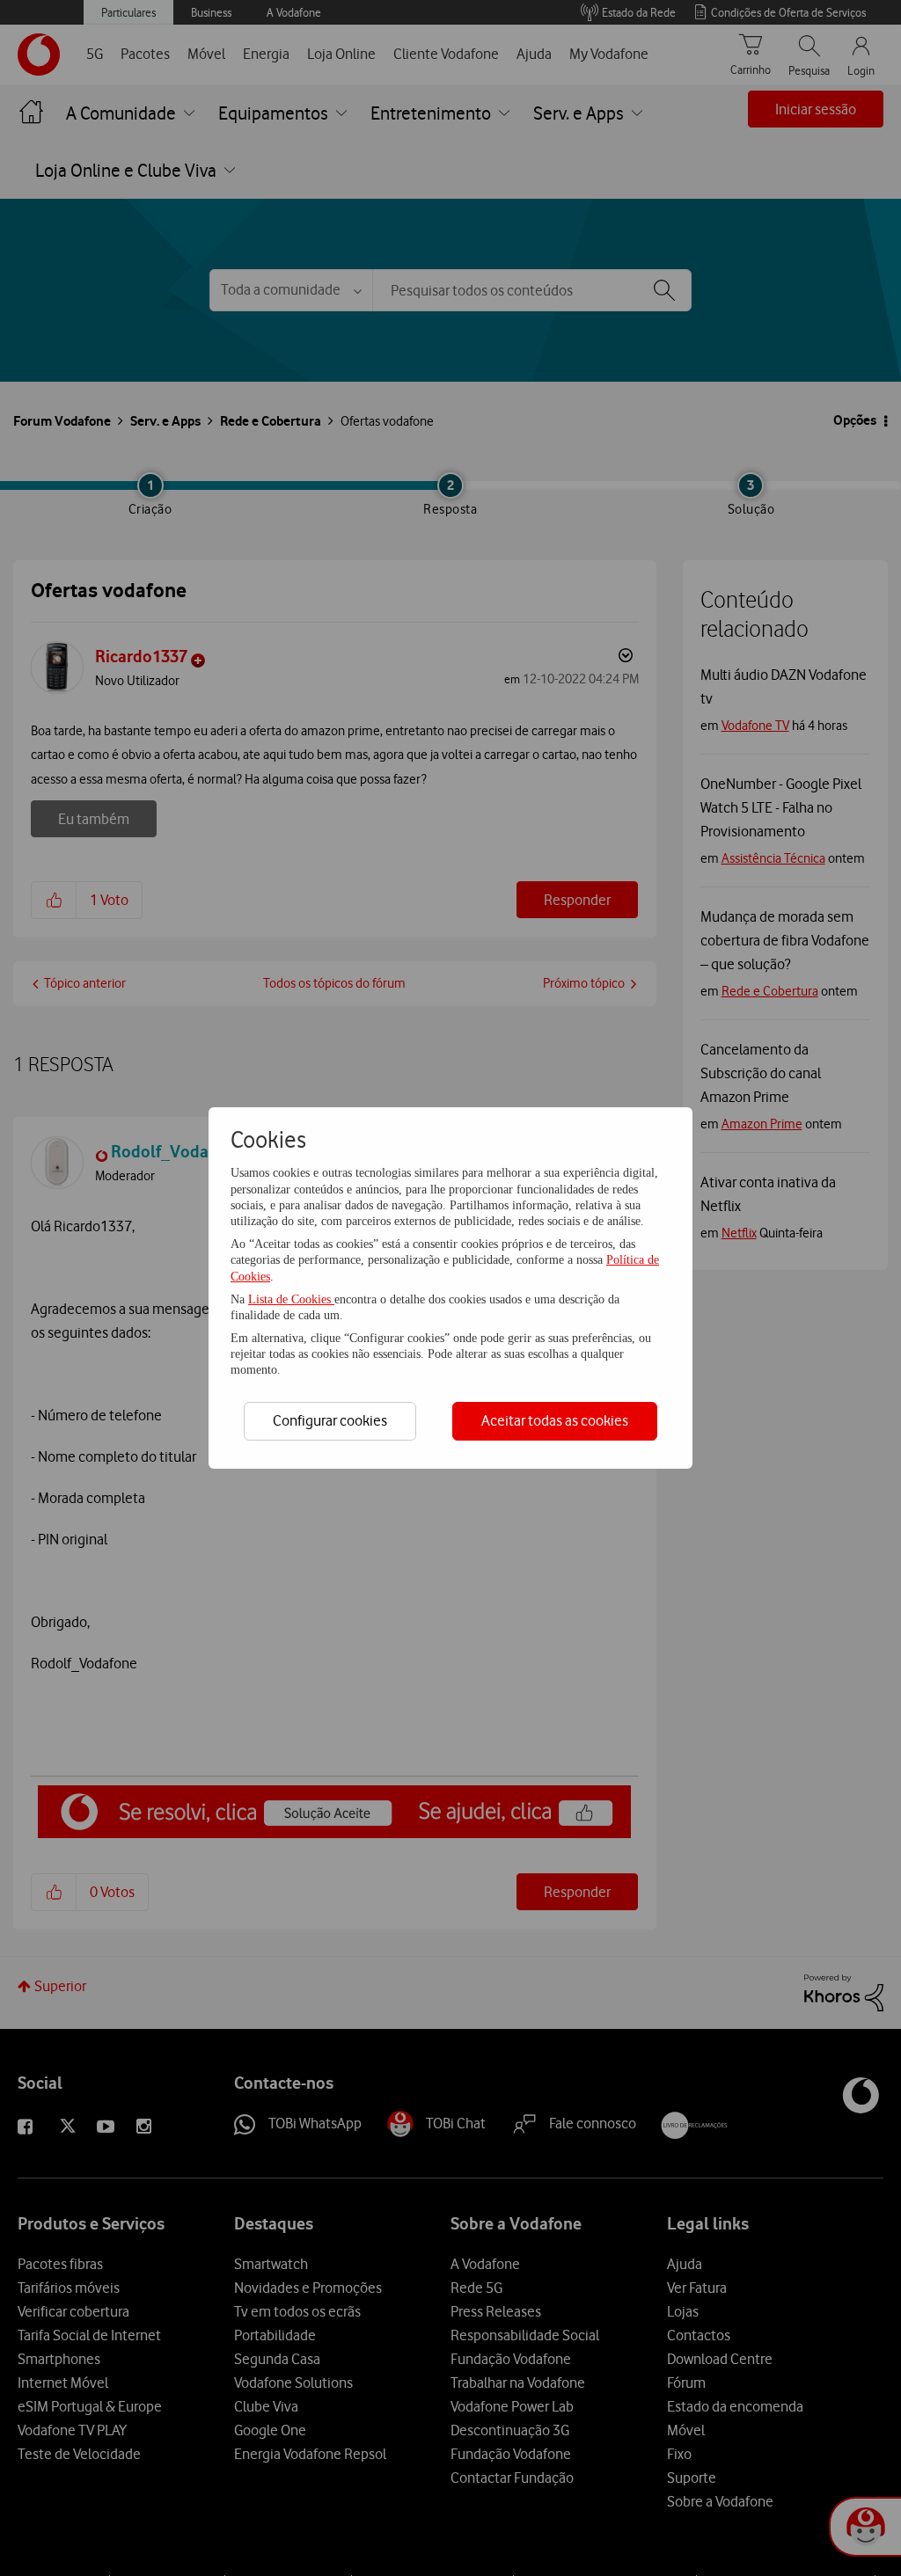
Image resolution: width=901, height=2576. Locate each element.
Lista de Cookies (291, 1299)
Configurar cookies (330, 1420)
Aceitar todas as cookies (555, 1420)
